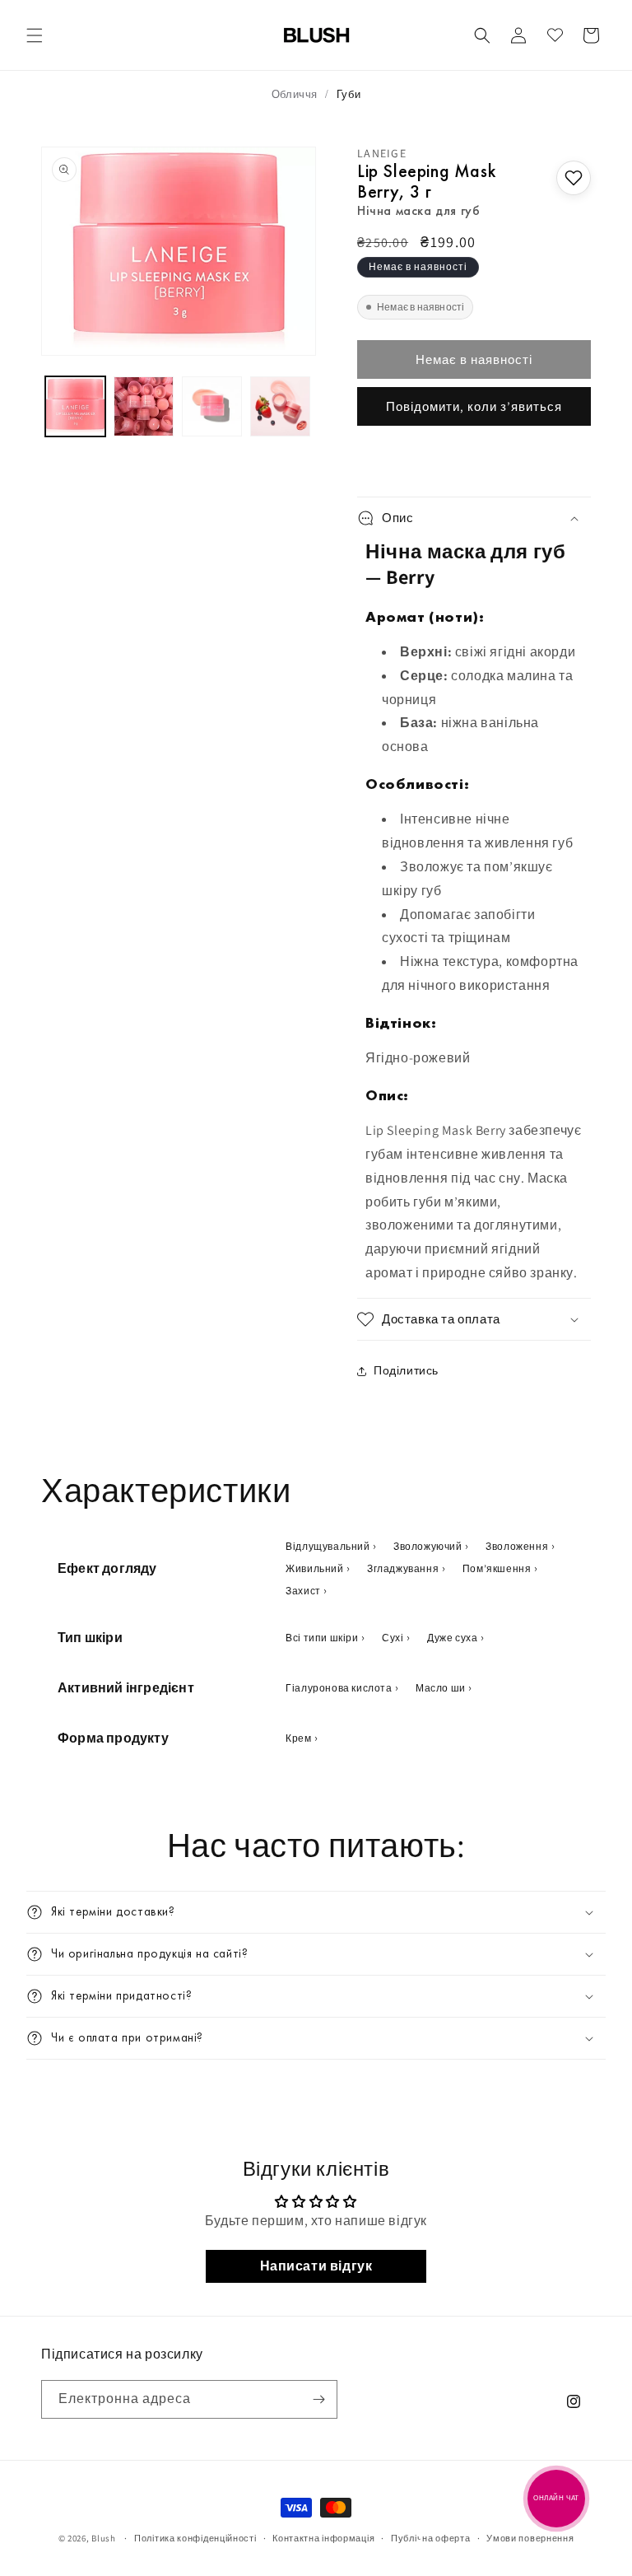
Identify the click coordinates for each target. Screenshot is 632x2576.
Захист (303, 1591)
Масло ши (441, 1688)
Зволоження (517, 1546)
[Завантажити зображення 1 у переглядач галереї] (75, 406)
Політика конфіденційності (195, 2538)
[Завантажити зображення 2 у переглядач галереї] (144, 406)
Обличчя (295, 94)
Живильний (314, 1568)
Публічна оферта (431, 2538)
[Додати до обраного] (574, 178)
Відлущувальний (328, 1546)
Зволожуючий (428, 1546)
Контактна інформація (323, 2538)
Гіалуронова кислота (339, 1688)
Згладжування (403, 1568)
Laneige (382, 153)
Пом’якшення (497, 1568)
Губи (349, 94)
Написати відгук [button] (316, 2266)
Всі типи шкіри (322, 1638)
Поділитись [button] (406, 1370)
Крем (298, 1738)
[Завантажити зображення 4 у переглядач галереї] (280, 406)
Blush (104, 2538)
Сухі (393, 1638)
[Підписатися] (318, 2399)
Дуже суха (452, 1638)
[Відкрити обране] (555, 35)
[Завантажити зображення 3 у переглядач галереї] (212, 406)
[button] (35, 35)
